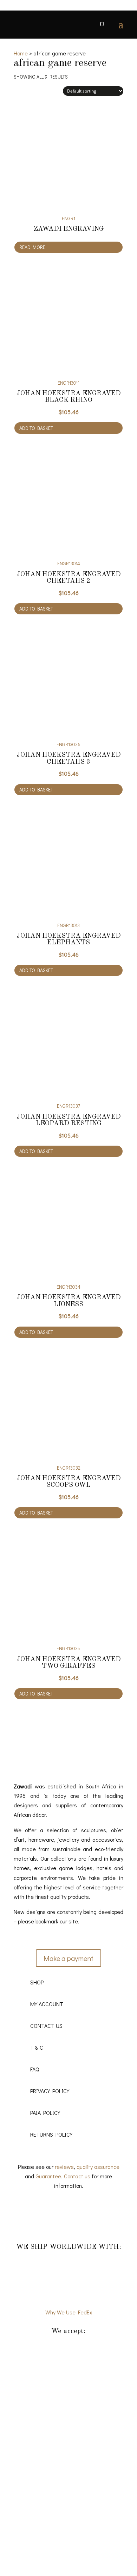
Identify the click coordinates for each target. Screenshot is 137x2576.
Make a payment (68, 1958)
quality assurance (98, 2167)
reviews (64, 2167)
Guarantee (48, 2176)
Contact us (77, 2176)
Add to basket (36, 428)
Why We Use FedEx (69, 2312)
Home (21, 53)
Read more (32, 247)
